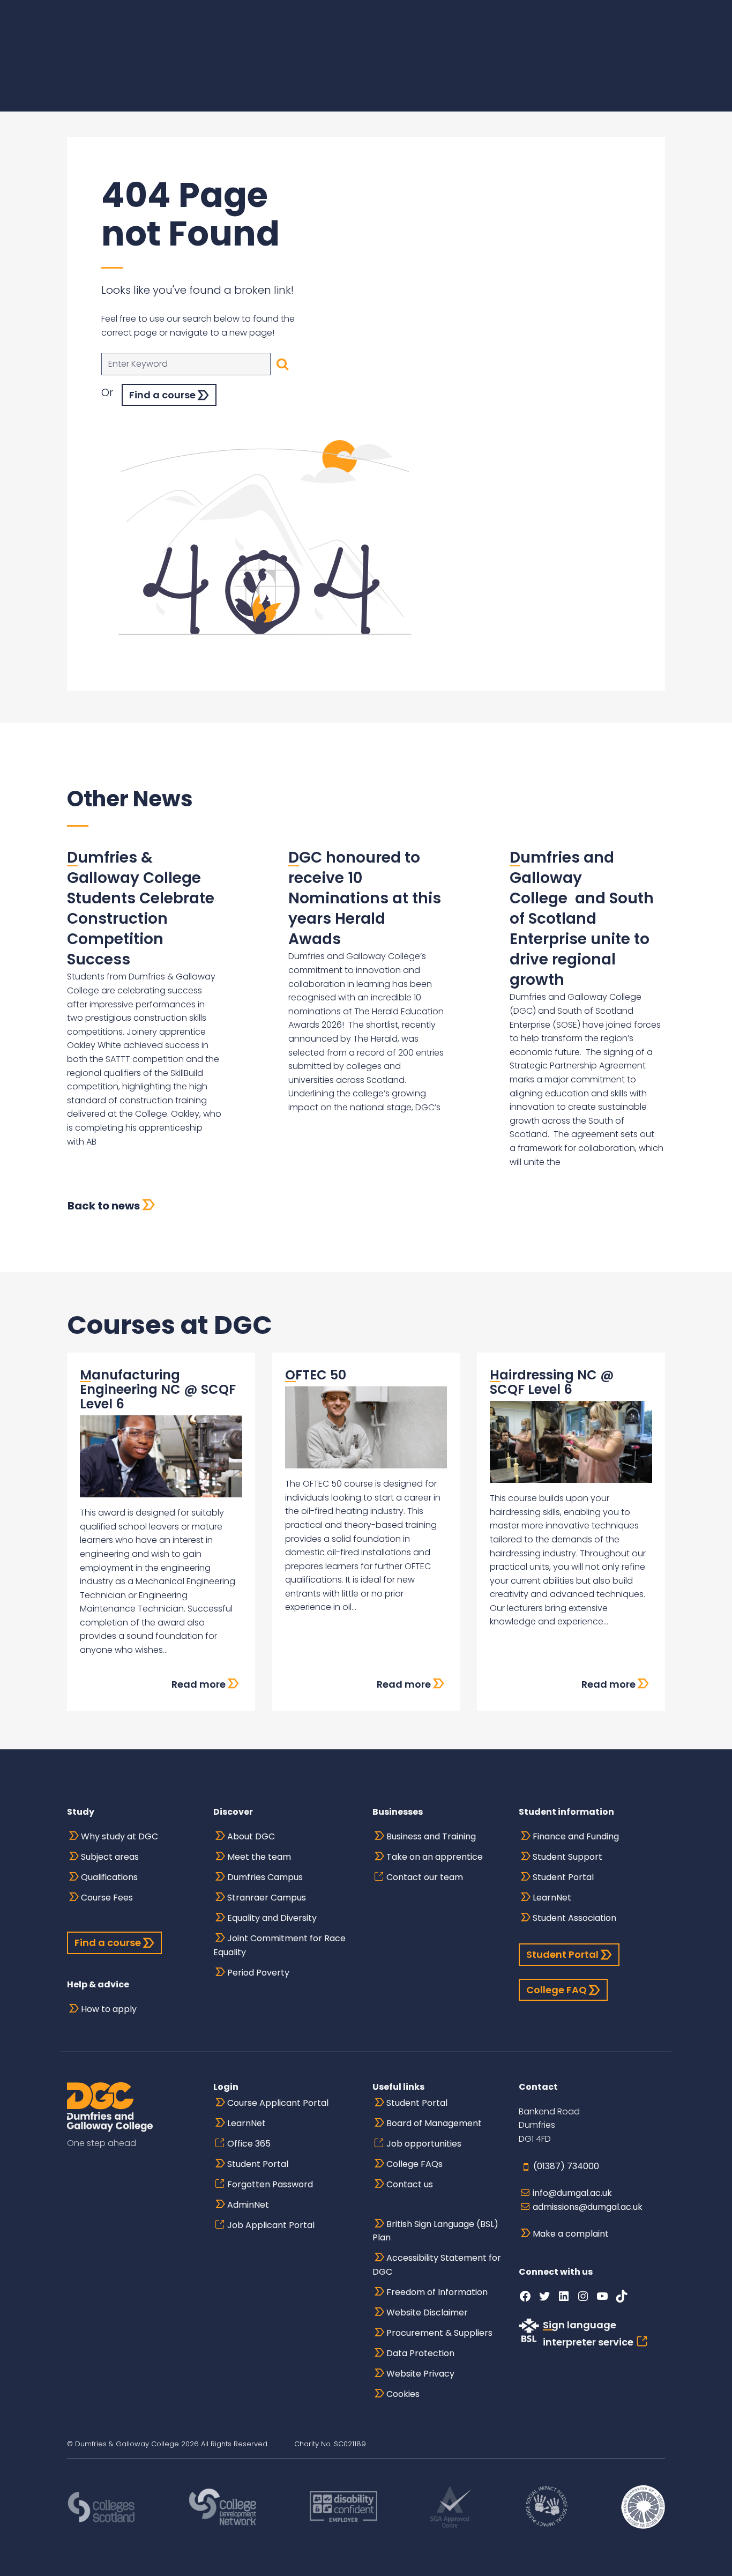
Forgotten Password (270, 2184)
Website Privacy (420, 2374)
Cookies (403, 2394)
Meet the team (259, 1857)
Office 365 (249, 2144)
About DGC (251, 1836)
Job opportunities (424, 2144)
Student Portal (563, 1877)
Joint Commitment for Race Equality (279, 1945)
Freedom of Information (437, 2292)
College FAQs (414, 2164)
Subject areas (110, 1857)
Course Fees (107, 1898)
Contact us (410, 2184)
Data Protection (420, 2353)
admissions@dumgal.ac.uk (588, 2207)
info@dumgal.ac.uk (572, 2193)
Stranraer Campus (267, 1898)
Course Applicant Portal (278, 2103)
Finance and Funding (576, 1836)
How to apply (109, 2009)
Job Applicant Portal (271, 2225)
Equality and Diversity (272, 1918)
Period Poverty (258, 1973)
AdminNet (248, 2205)
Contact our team (425, 1877)
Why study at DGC (119, 1836)
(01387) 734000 (566, 2166)
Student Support (567, 1857)
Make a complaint (571, 2234)
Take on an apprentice (435, 1857)
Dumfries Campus (265, 1877)
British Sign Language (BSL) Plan (435, 2231)
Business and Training (431, 1836)
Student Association (574, 1918)
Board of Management (434, 2123)
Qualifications (109, 1877)
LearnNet (552, 1898)
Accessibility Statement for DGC (437, 2265)
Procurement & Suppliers (439, 2333)
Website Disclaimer (427, 2313)
